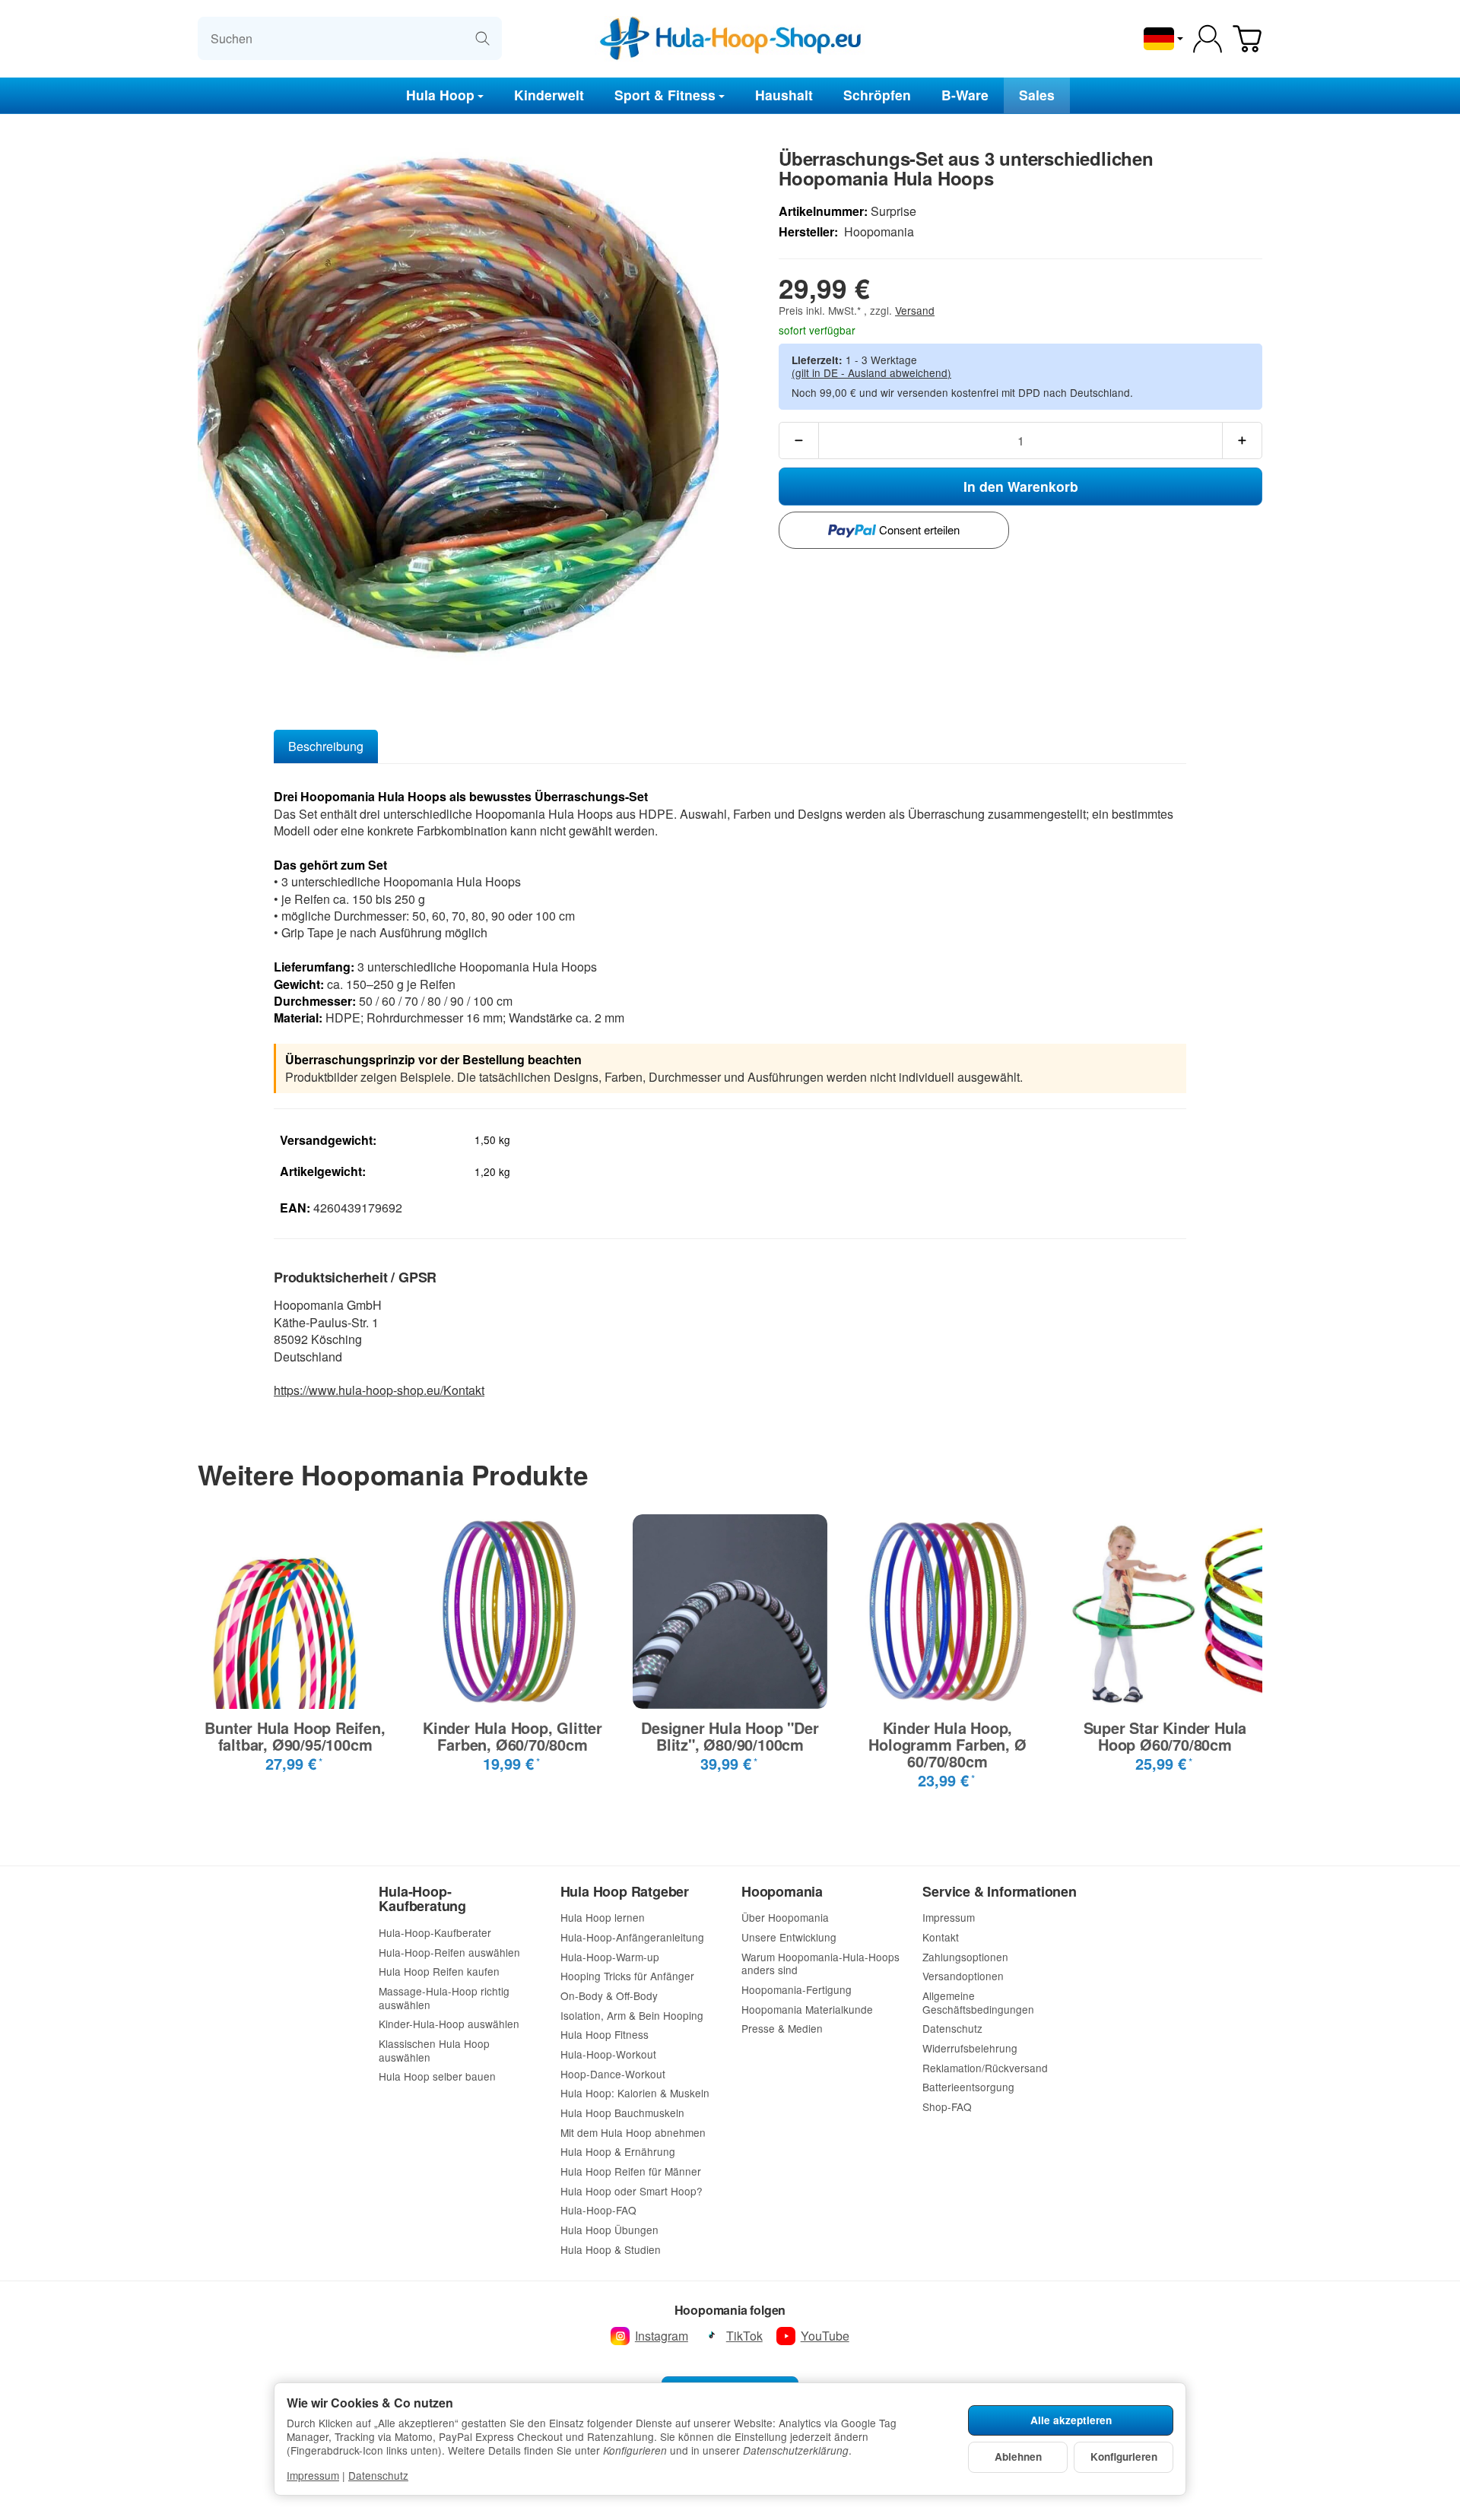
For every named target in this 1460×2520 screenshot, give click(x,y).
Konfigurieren (1124, 2457)
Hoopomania (782, 1892)
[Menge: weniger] (799, 441)
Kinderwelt (549, 95)
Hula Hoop (440, 95)
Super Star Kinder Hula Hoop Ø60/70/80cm (1165, 1736)
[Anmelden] (1208, 39)
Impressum (313, 2475)
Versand (915, 310)
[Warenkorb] (1247, 39)
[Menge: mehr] (1242, 441)
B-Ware (965, 95)
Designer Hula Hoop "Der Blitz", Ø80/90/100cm (730, 1736)
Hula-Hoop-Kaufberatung (422, 1900)
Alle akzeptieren (1071, 2420)
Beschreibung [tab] (326, 746)
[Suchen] (482, 38)
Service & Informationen (999, 1892)
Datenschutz (378, 2475)
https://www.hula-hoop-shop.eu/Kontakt (379, 1390)
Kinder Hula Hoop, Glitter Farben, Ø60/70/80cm (513, 1736)
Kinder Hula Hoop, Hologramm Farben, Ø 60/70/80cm (947, 1745)
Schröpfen (877, 95)
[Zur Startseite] (730, 39)
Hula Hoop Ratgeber (625, 1892)
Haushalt (784, 95)
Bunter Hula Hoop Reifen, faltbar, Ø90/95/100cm (295, 1736)
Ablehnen (1018, 2457)
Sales (1037, 95)
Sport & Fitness (665, 95)
